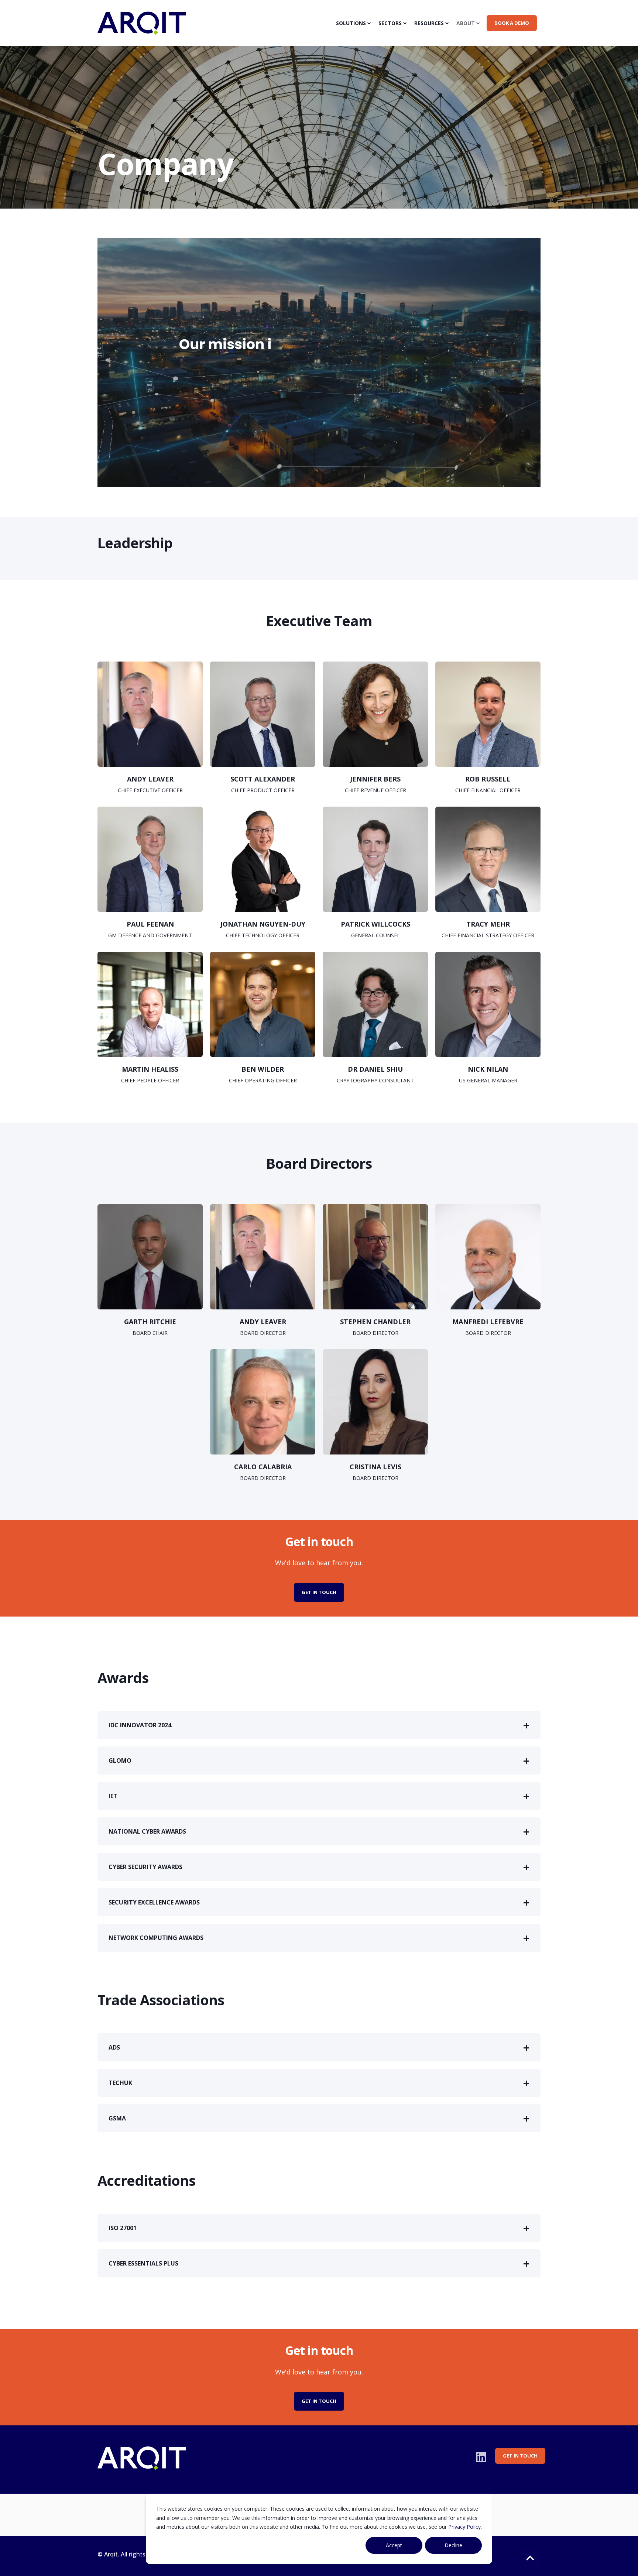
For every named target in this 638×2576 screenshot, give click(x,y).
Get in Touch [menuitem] (520, 2456)
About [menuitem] (466, 23)
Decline (453, 2545)
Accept (394, 2545)
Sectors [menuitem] (390, 23)
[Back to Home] (142, 30)
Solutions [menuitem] (351, 23)
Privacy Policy (464, 2527)
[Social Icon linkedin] (481, 2457)
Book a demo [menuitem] (512, 23)
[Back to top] (530, 2558)
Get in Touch (319, 1592)
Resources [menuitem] (429, 23)
